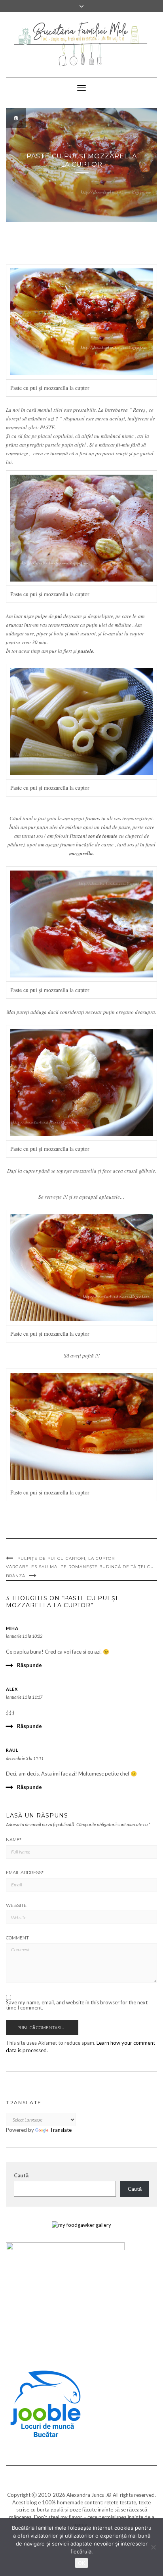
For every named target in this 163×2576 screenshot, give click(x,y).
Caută (21, 2175)
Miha (12, 1628)
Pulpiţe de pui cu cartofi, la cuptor (66, 1558)
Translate (61, 2130)
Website (16, 1905)
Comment (17, 1938)
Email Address (25, 1873)
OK (81, 2563)
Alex (12, 1689)
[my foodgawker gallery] (81, 2224)
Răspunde (29, 1665)
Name (14, 1840)
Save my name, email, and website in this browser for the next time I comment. (77, 2005)
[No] (153, 2547)
